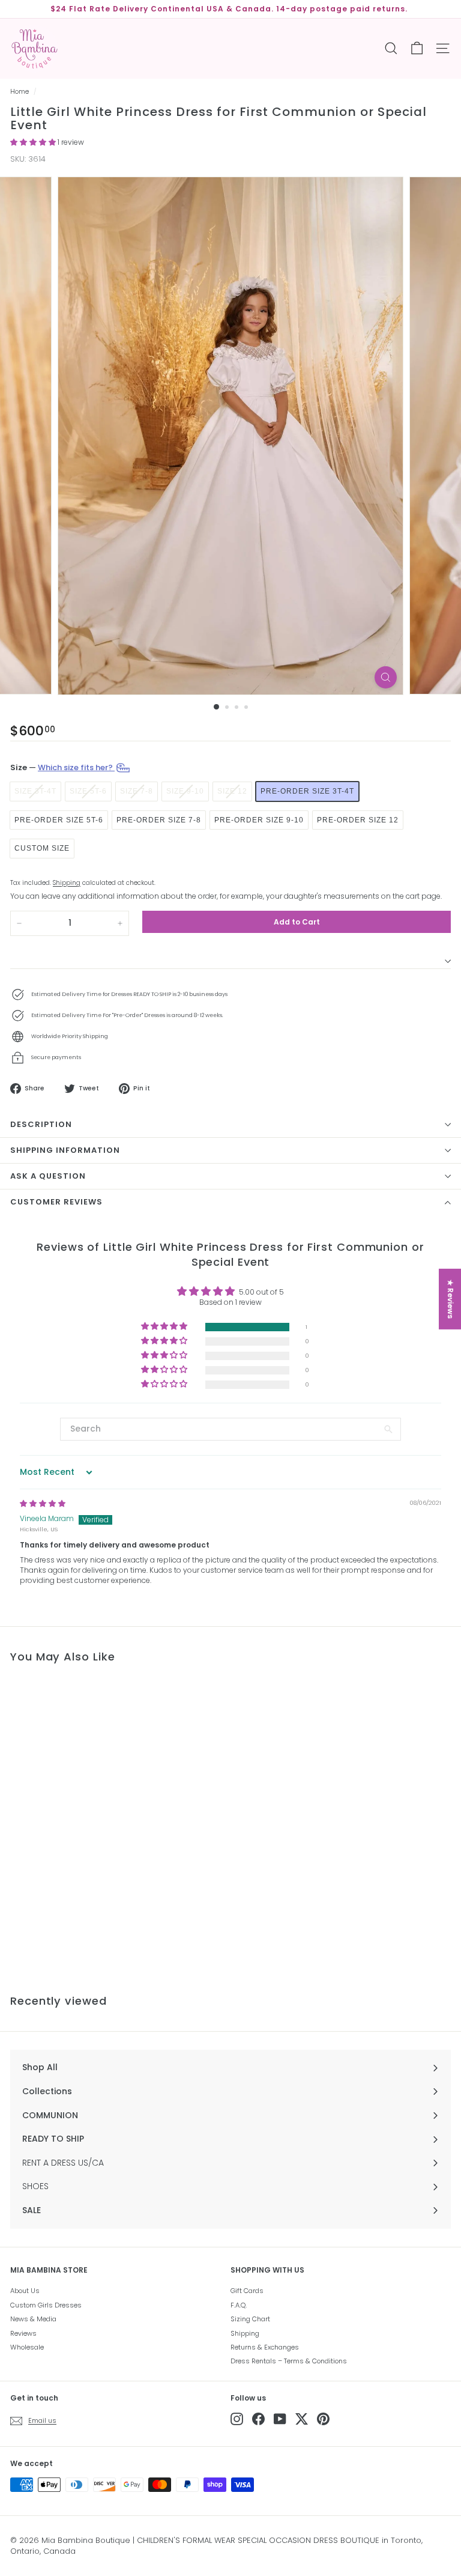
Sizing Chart (250, 2319)
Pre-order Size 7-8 (159, 820)
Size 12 (232, 791)
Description (41, 1124)
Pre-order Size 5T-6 (59, 820)
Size (62, 767)
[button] (34, 142)
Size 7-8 (137, 791)
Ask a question (48, 1176)
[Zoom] (386, 677)
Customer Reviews (56, 1202)
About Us (25, 2291)
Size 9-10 (185, 791)
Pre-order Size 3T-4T (307, 791)
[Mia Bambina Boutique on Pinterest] (323, 2419)
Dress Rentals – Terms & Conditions (289, 2361)
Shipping (67, 883)
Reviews (23, 2333)
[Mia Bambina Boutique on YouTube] (280, 2419)
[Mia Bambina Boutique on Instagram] (237, 2419)
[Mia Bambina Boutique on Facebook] (258, 2419)
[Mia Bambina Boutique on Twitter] (302, 2419)
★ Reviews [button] (450, 1299)
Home (20, 92)
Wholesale (27, 2347)
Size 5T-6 (88, 791)
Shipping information (65, 1150)
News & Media (33, 2319)
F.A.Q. (239, 2305)
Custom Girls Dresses (46, 2305)
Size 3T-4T (35, 791)
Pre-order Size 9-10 (259, 820)
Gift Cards (247, 2291)
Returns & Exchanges (265, 2347)
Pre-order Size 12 (358, 820)
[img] (43, 1503)
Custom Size (42, 848)
